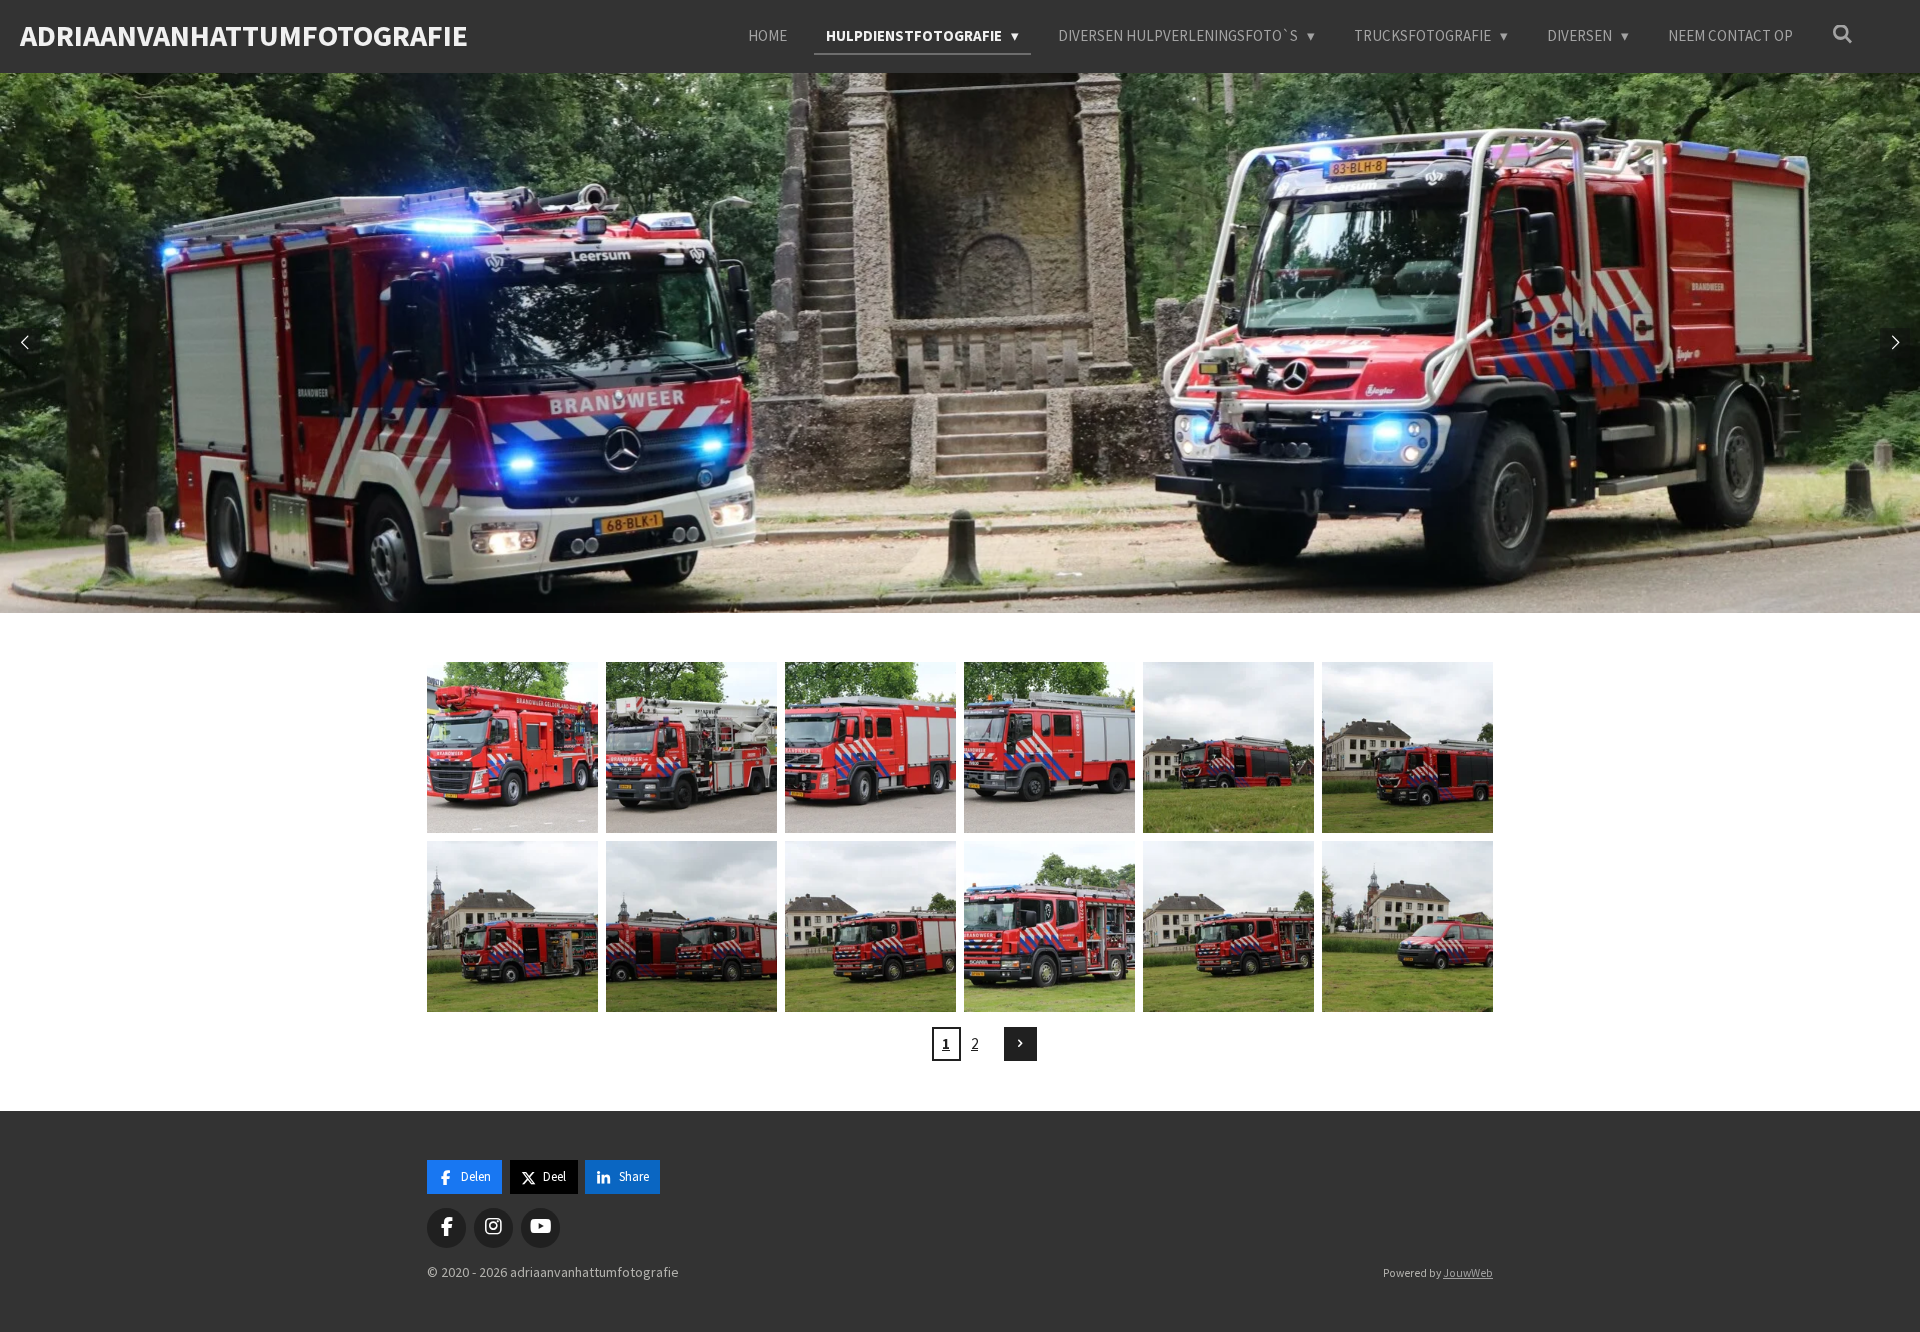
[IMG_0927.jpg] (1228, 747)
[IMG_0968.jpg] (1049, 926)
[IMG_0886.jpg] (691, 747)
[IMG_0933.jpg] (512, 926)
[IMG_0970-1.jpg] (1228, 926)
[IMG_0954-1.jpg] (870, 926)
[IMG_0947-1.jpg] (691, 926)
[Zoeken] (1842, 34)
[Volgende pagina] (1021, 1044)
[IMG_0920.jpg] (1407, 747)
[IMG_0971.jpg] (1407, 926)
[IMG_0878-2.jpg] (512, 747)
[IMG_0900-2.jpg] (1049, 747)
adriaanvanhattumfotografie (244, 35)
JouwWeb (1468, 1273)
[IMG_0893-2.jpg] (870, 747)
